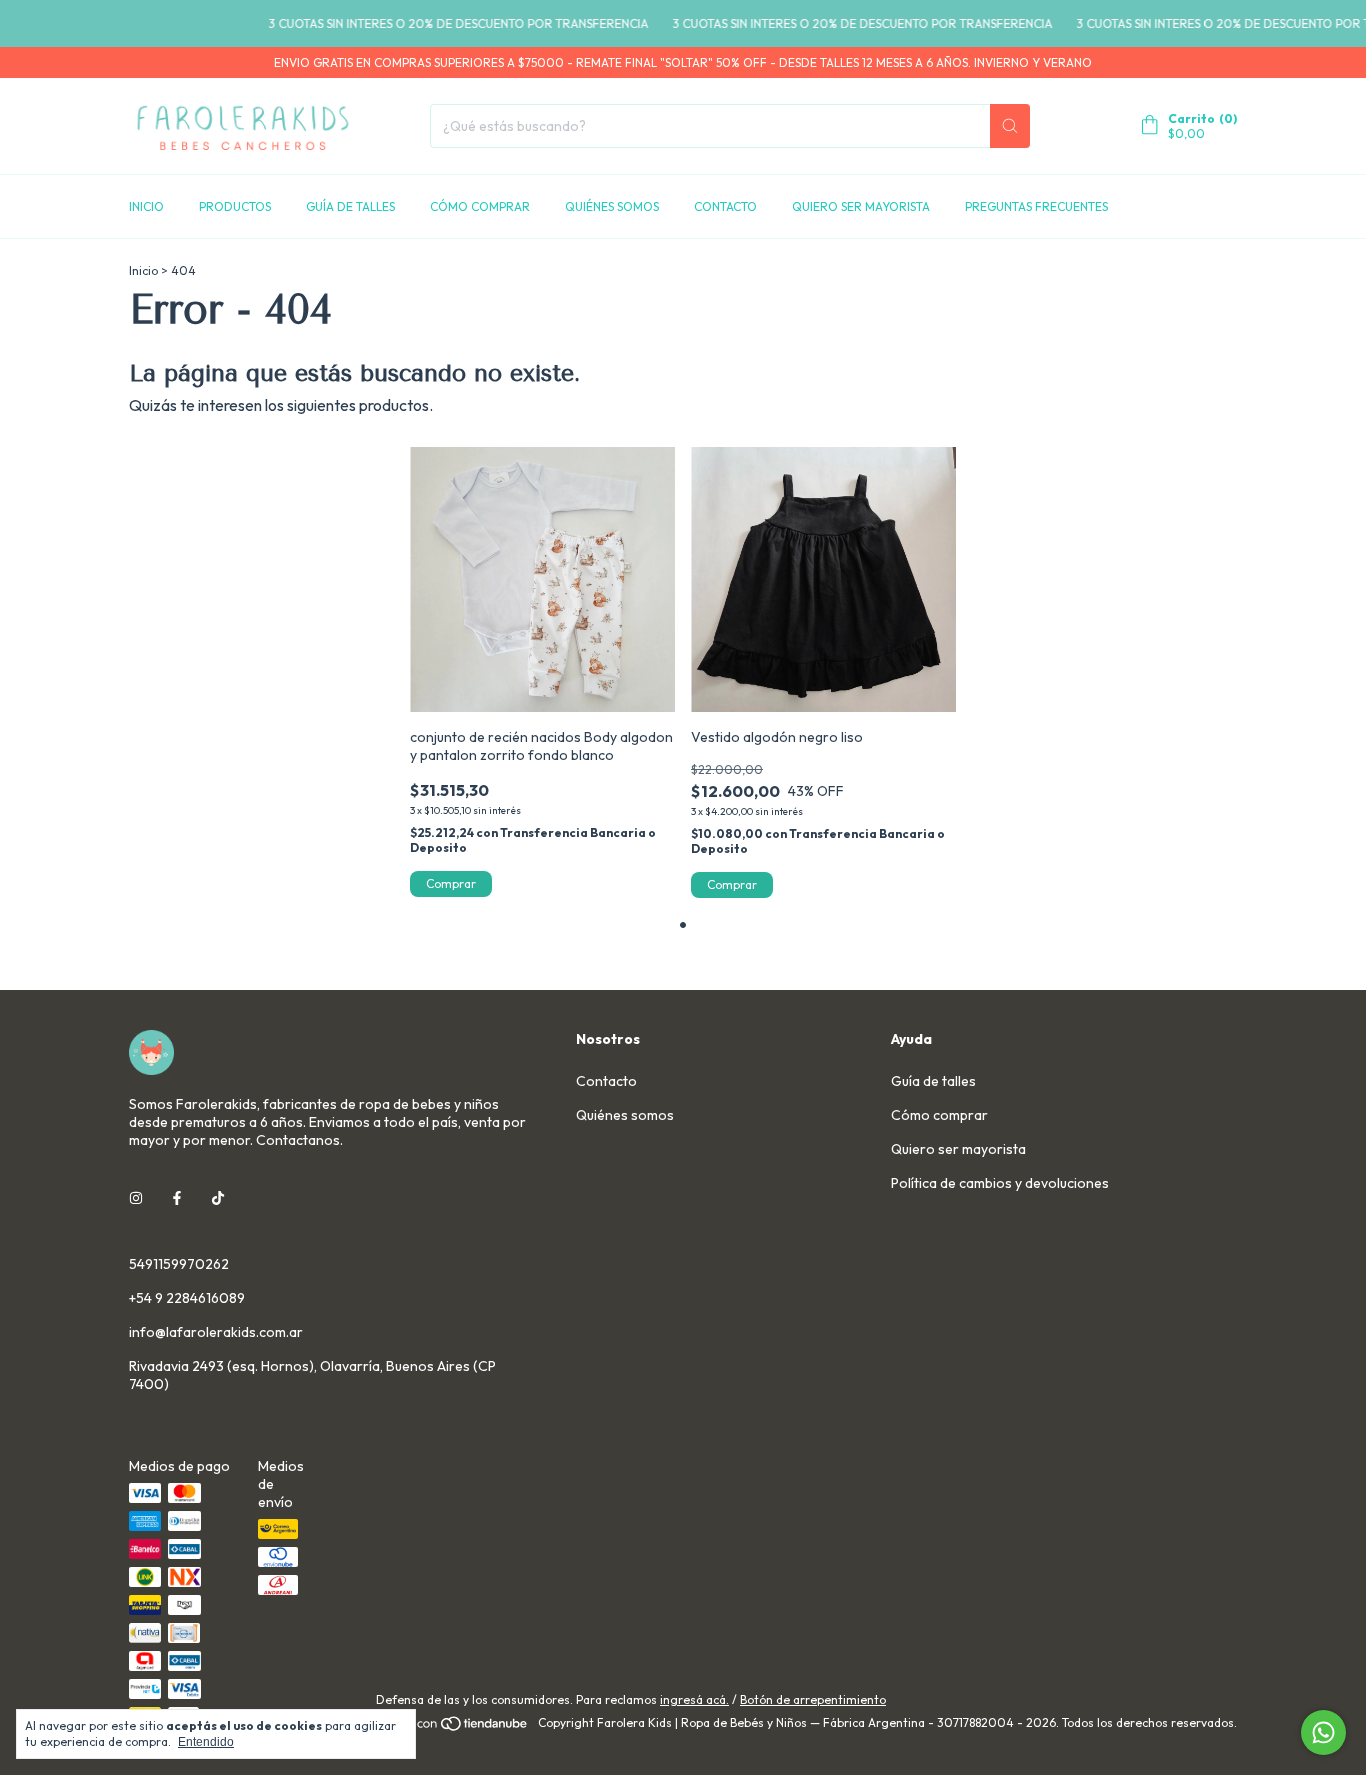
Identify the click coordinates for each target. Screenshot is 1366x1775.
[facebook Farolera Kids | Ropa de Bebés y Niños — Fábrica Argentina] (177, 1198)
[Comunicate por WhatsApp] (1323, 1732)
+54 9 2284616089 (187, 1298)
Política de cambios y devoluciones (1000, 1183)
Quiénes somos (612, 206)
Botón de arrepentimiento (813, 1699)
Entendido (206, 1742)
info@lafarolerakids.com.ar (216, 1332)
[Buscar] (1010, 126)
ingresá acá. (694, 1699)
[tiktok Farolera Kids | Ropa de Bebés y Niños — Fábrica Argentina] (218, 1198)
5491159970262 (179, 1264)
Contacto (725, 206)
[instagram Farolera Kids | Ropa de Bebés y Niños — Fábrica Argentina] (136, 1198)
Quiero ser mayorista (861, 206)
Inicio (146, 206)
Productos (235, 206)
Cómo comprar (480, 206)
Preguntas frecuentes (1036, 206)
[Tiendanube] (453, 1727)
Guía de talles (350, 206)
